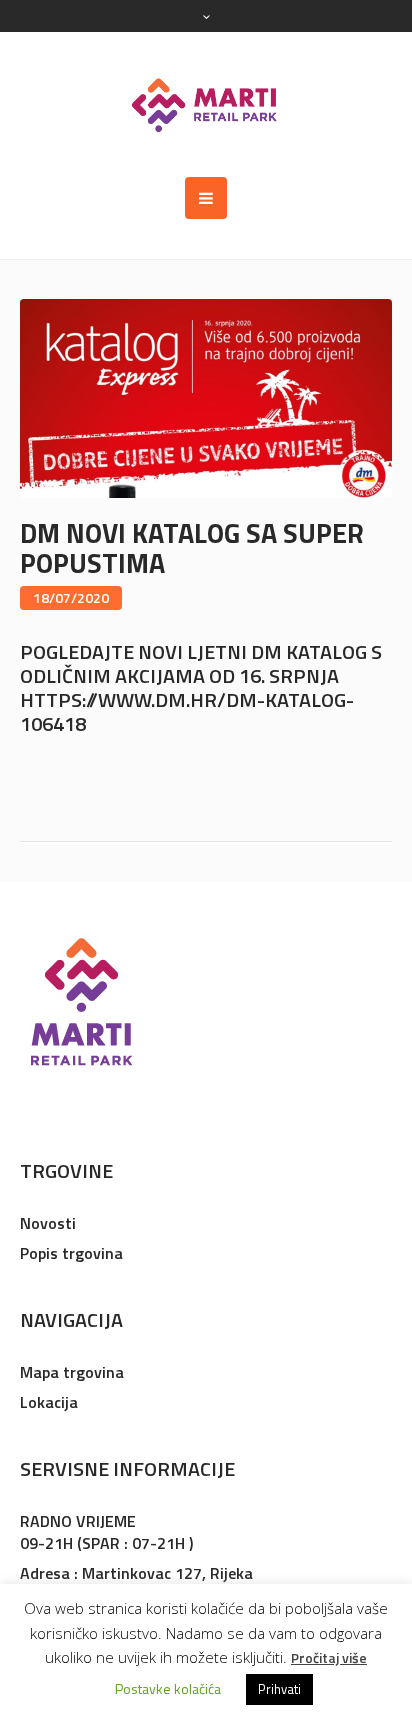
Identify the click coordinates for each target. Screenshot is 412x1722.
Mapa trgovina (72, 1372)
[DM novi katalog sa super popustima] (206, 396)
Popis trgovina (71, 1253)
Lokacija (49, 1402)
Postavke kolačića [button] (168, 1688)
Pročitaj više (329, 1657)
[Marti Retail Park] (206, 104)
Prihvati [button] (279, 1689)
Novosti (48, 1223)
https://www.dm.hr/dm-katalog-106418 (187, 711)
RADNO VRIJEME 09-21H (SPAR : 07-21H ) (106, 1532)
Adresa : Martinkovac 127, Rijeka (136, 1573)
